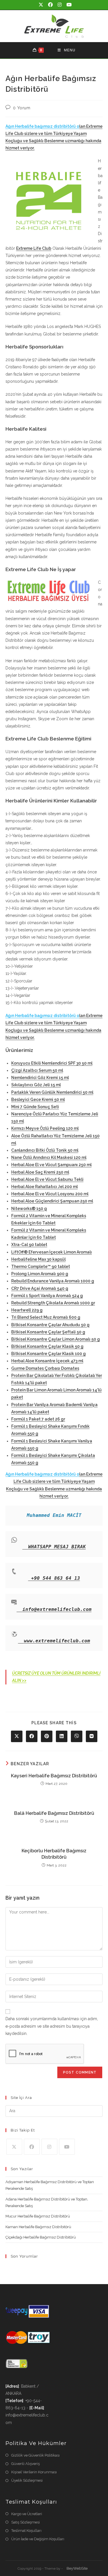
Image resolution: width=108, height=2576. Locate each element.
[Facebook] (32, 2147)
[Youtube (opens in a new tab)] (68, 5)
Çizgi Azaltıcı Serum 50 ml (37, 1070)
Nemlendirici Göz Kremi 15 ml (40, 1078)
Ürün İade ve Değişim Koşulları (38, 2539)
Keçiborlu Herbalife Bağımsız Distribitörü (54, 1854)
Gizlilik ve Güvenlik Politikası (35, 2455)
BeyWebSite (77, 2568)
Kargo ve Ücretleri (27, 2514)
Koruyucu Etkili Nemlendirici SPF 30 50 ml (52, 1063)
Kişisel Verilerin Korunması (34, 2472)
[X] (14, 2147)
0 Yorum (22, 108)
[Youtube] (67, 2147)
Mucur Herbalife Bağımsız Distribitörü (38, 2216)
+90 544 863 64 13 (56, 1578)
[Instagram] (49, 2147)
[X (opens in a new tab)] (41, 5)
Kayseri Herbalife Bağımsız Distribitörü (54, 1776)
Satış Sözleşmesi (25, 2522)
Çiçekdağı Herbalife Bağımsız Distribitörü (41, 2237)
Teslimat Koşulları (26, 2531)
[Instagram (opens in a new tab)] (60, 5)
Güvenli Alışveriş (25, 2464)
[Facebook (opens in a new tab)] (51, 5)
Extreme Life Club (34, 248)
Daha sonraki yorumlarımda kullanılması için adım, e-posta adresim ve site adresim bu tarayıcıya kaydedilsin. (52, 2026)
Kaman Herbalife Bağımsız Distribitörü (38, 2227)
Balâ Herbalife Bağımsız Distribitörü (54, 1813)
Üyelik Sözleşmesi (27, 2480)
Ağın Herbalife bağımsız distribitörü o (42, 126)
